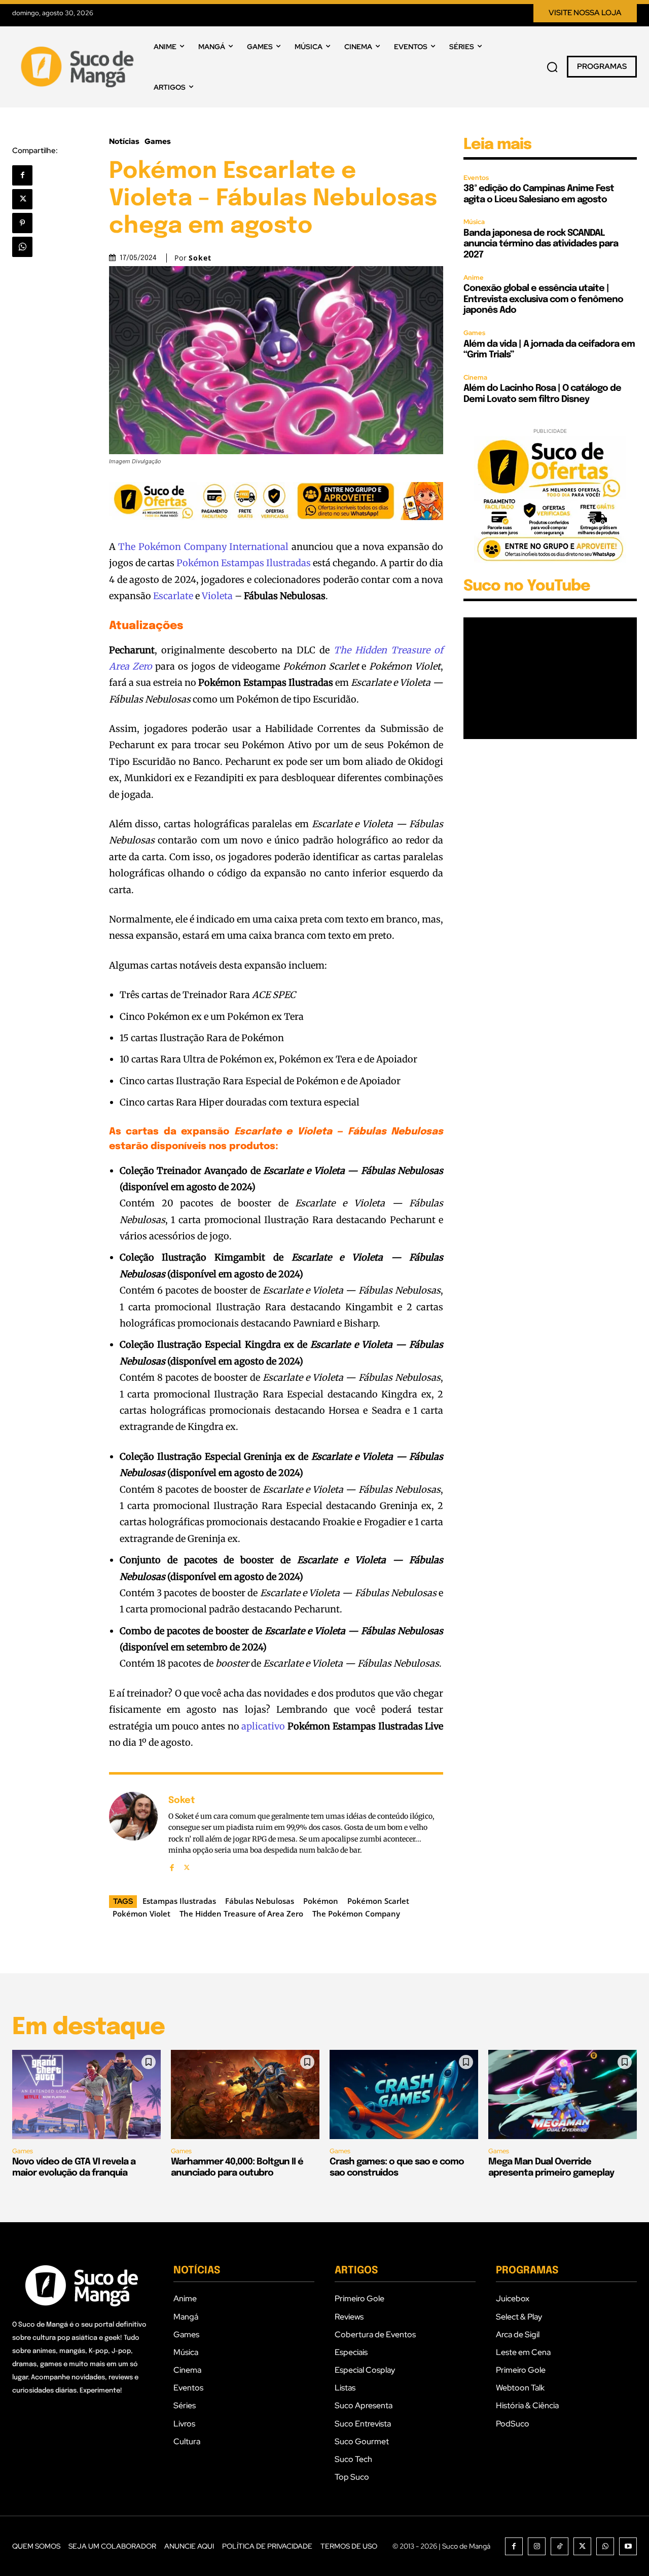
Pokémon (321, 1901)
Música (474, 222)
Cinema (475, 377)
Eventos (476, 178)
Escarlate (173, 596)
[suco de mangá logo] (79, 67)
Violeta (217, 596)
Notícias (124, 142)
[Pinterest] (22, 223)
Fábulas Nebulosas (260, 1901)
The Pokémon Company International (203, 547)
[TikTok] (560, 2546)
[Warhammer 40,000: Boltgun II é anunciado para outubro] (245, 2094)
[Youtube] (628, 2546)
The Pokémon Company (356, 1913)
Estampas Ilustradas (179, 1901)
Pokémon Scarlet (378, 1901)
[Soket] (133, 1832)
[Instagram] (537, 2546)
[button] (552, 67)
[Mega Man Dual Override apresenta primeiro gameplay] (563, 2094)
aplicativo (263, 1726)
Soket (200, 258)
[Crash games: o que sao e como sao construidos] (404, 2094)
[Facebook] (22, 175)
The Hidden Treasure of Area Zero (241, 1913)
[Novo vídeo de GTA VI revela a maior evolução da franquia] (86, 2094)
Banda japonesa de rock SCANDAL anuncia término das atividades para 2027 (541, 244)
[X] (22, 199)
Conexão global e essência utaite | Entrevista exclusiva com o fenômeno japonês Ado (543, 299)
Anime (474, 278)
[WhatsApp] (22, 247)
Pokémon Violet (141, 1913)
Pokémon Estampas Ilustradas (244, 563)
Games (158, 142)
